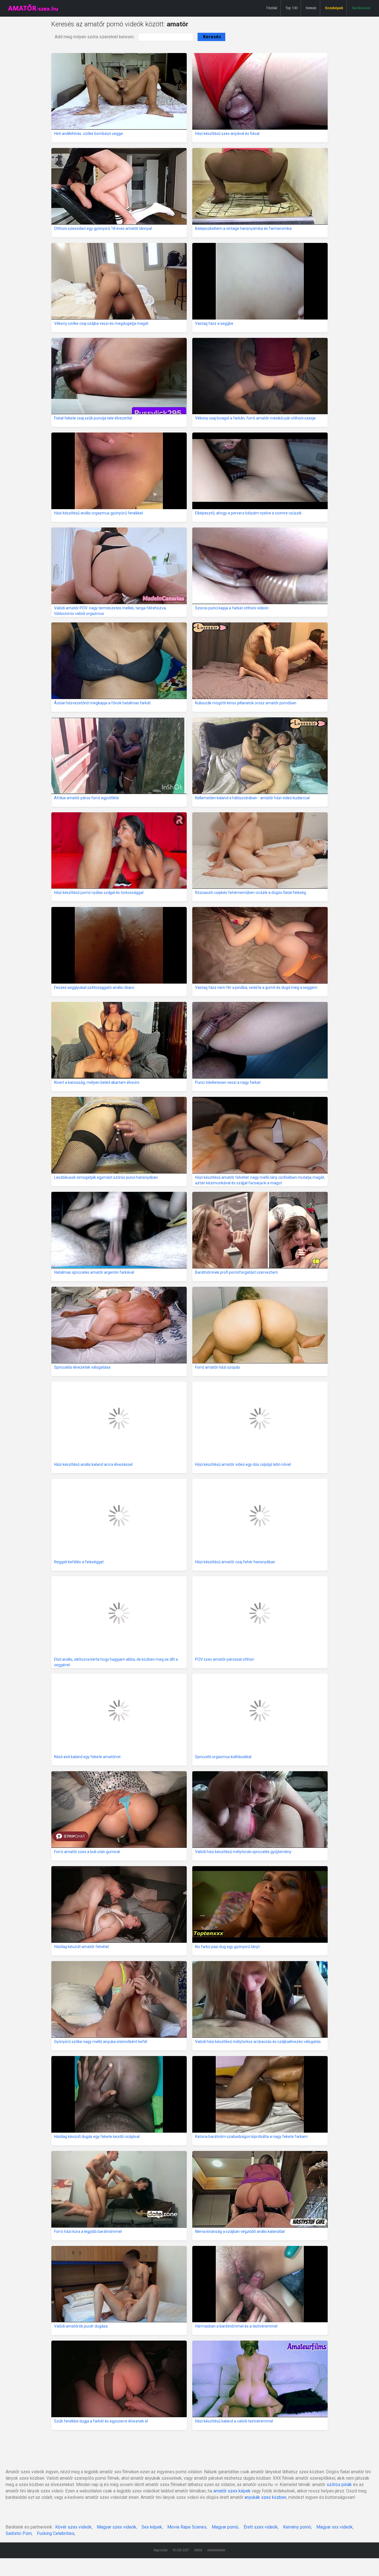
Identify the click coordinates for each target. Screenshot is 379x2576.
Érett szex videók (261, 2527)
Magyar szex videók (117, 2527)
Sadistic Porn (19, 2533)
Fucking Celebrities (56, 2533)
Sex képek (152, 2527)
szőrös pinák (339, 2485)
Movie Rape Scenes (187, 2527)
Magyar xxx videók (334, 2527)
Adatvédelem (216, 2550)
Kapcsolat (161, 2550)
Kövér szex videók (73, 2527)
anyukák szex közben (265, 2497)
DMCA (198, 2550)
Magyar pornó (225, 2527)
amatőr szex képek (232, 2491)
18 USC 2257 (181, 2550)
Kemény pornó (297, 2527)
